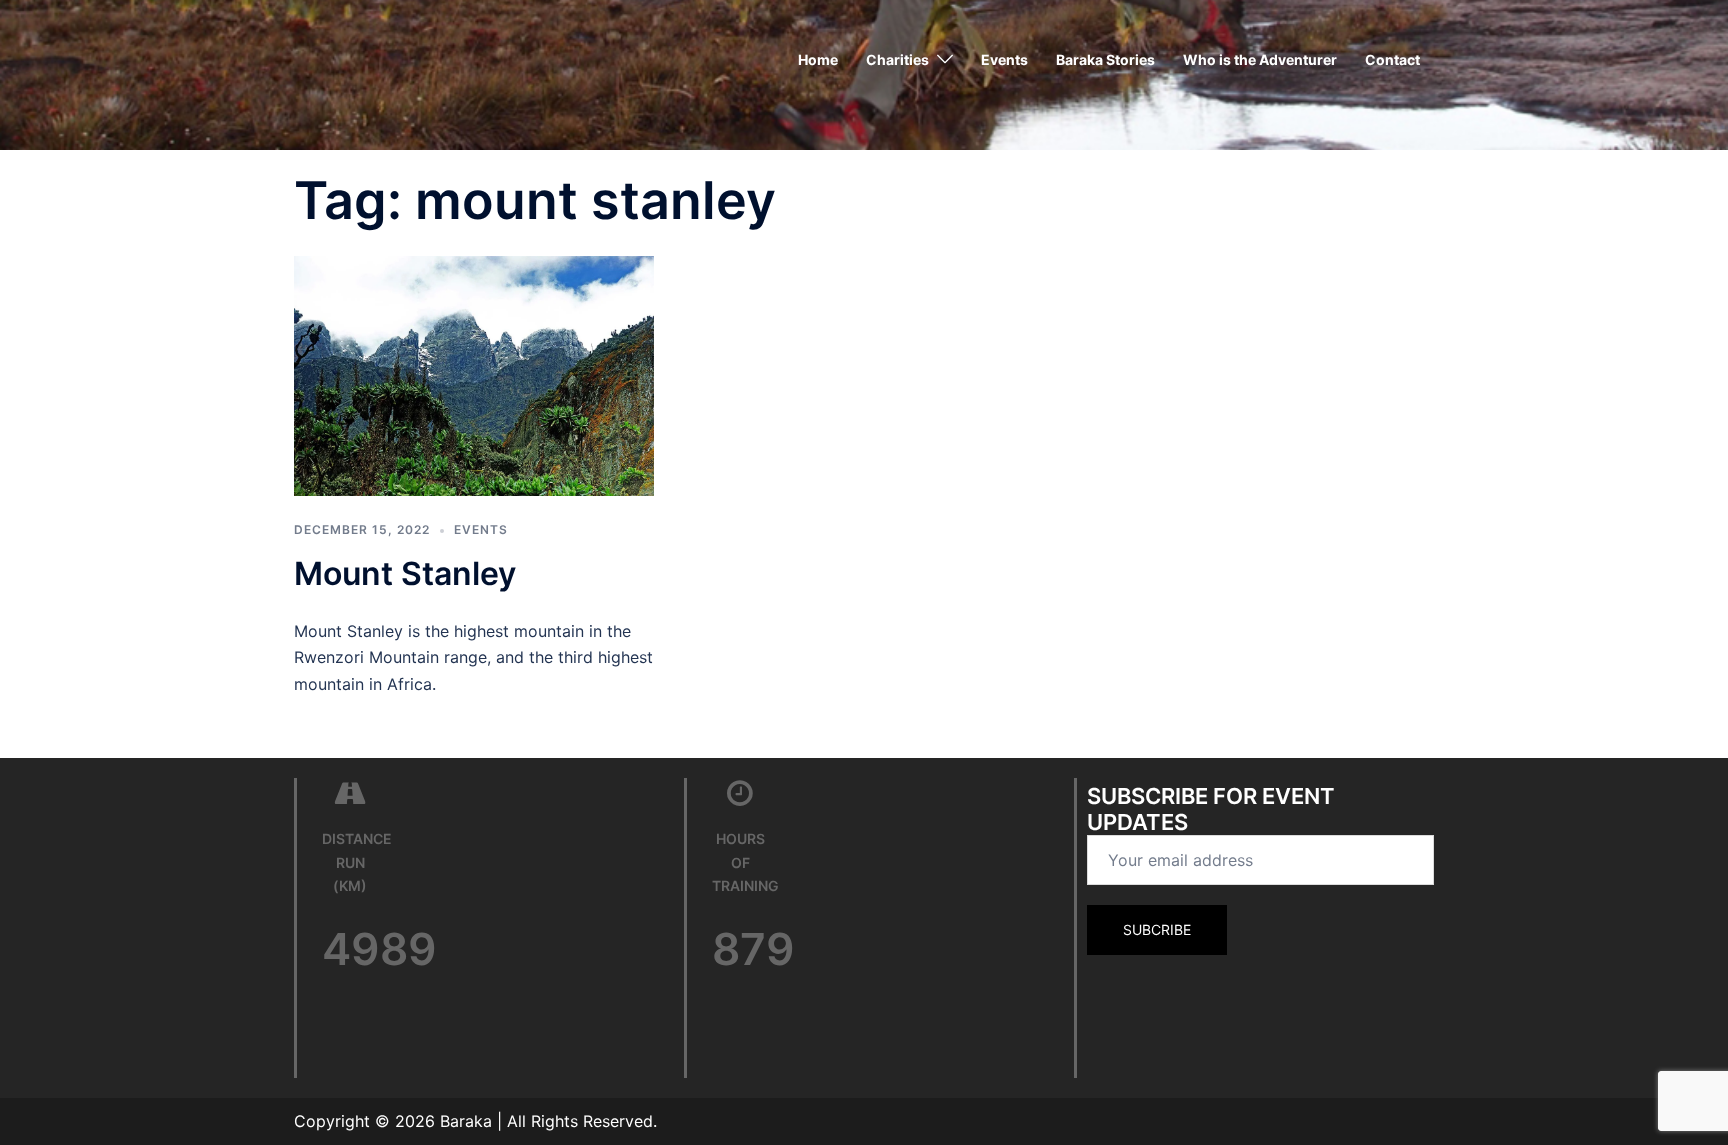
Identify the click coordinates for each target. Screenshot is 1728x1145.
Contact (1392, 59)
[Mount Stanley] (474, 375)
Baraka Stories (1105, 59)
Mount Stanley (405, 573)
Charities (897, 59)
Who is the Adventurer (1260, 59)
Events (1004, 59)
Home (818, 59)
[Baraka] (344, 58)
